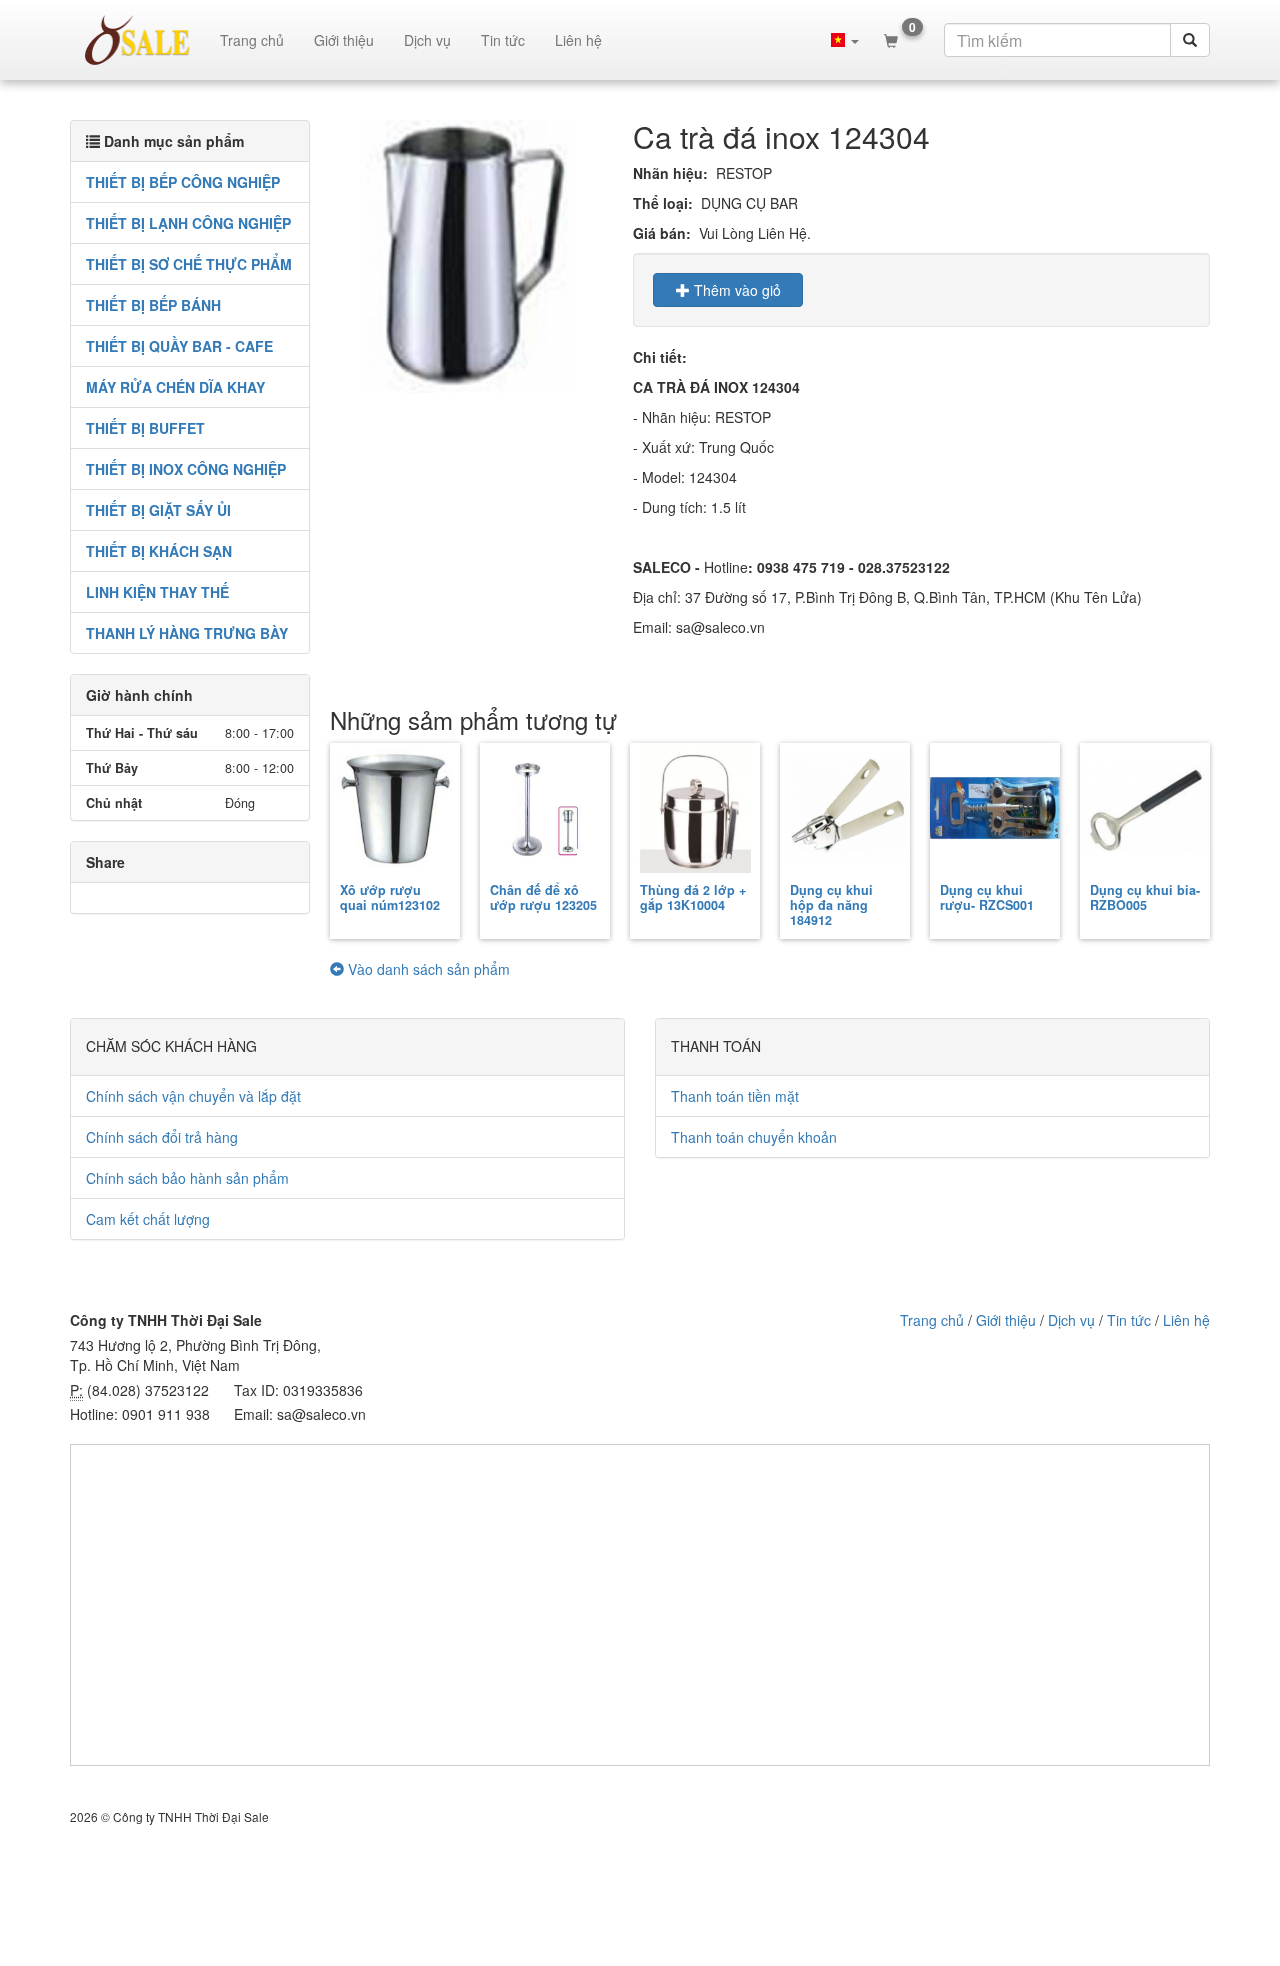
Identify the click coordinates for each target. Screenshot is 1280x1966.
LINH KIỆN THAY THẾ (157, 592)
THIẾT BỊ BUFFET (145, 428)
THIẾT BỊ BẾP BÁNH (153, 305)
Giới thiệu (344, 40)
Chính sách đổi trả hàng (162, 1137)
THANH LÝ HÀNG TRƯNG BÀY (187, 633)
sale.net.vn (137, 40)
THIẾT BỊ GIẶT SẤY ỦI (158, 510)
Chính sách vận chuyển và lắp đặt (193, 1096)
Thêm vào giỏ (735, 290)
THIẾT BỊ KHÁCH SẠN (159, 551)
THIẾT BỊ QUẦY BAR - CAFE (179, 346)
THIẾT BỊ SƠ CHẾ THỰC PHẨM (189, 264)
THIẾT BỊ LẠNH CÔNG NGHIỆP (188, 223)
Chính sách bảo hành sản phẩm (187, 1178)
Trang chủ (252, 40)
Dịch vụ (427, 40)
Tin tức (503, 40)
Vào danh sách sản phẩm (427, 969)
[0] (891, 40)
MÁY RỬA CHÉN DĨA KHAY (175, 387)
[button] (845, 40)
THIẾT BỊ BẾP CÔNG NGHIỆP (183, 182)
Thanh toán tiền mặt (735, 1096)
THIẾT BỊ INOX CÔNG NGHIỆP (186, 469)
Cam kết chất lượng (148, 1219)
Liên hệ (578, 40)
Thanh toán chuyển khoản (754, 1137)
